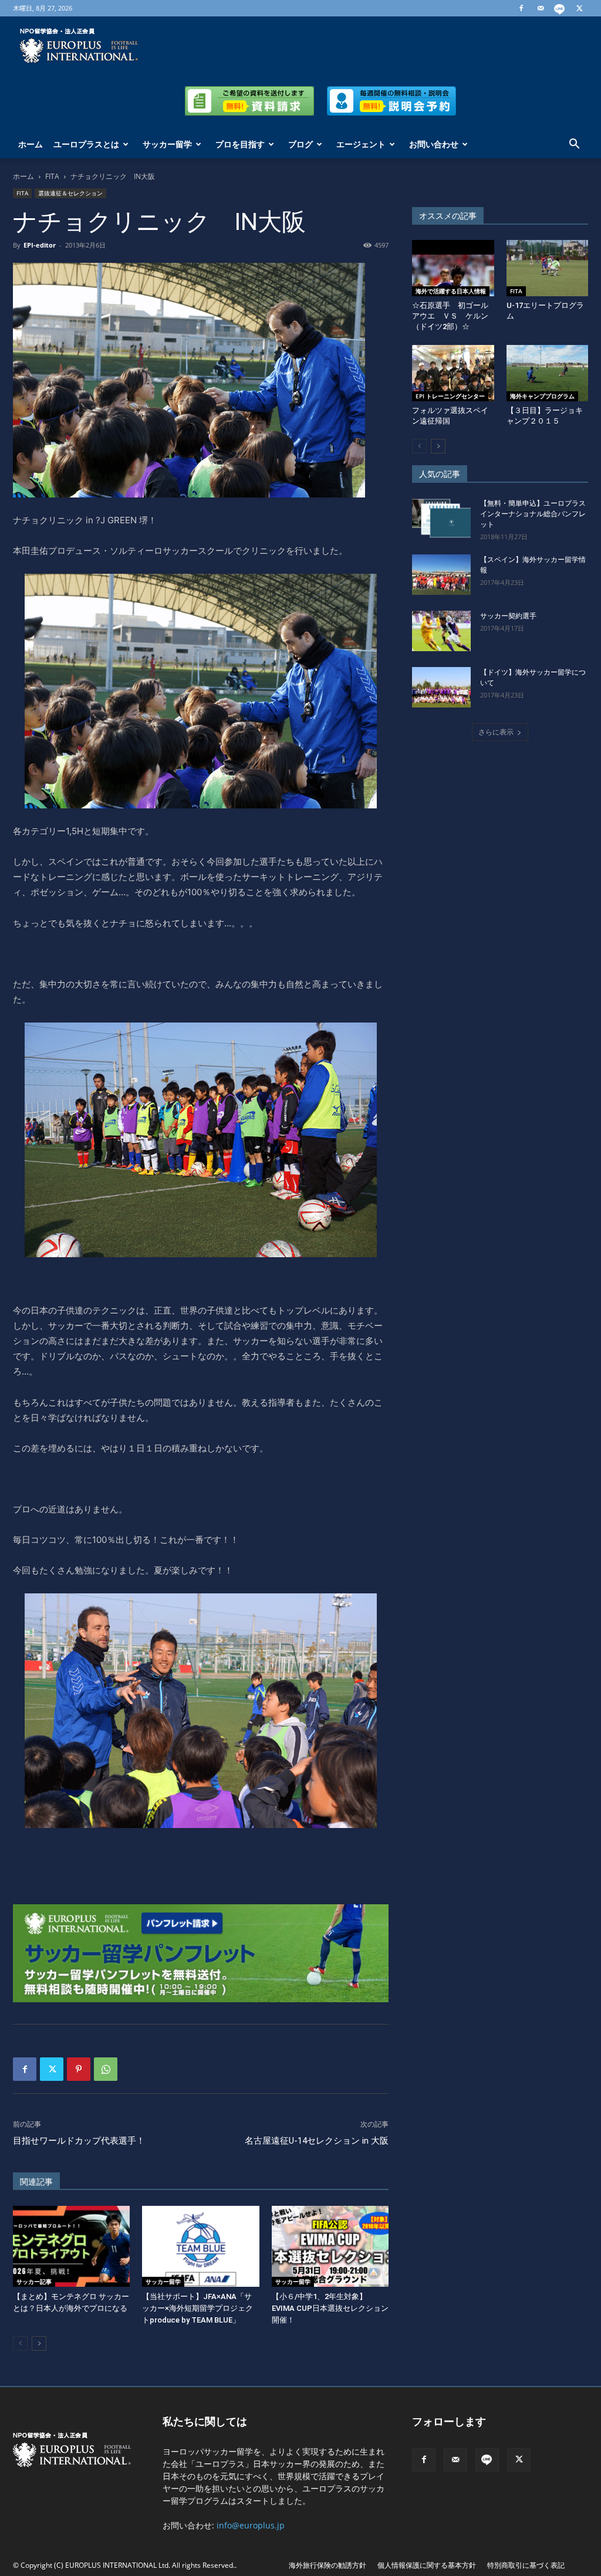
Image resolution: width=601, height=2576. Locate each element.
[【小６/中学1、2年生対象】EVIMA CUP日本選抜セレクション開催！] (330, 2246)
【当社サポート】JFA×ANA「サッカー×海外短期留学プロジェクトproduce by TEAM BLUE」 (197, 2308)
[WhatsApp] (106, 2069)
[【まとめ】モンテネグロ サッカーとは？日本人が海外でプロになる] (71, 2246)
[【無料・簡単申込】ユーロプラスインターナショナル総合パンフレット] (441, 518)
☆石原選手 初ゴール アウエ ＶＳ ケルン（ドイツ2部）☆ (454, 316)
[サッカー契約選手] (441, 631)
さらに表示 (496, 732)
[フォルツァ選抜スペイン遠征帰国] (453, 373)
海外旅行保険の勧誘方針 (327, 2565)
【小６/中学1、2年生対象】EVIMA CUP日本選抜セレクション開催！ (330, 2308)
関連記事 (36, 2182)
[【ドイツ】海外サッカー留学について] (441, 687)
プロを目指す (240, 144)
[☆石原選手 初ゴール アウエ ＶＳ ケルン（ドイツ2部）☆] (453, 268)
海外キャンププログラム (542, 396)
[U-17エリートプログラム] (548, 268)
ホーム (31, 144)
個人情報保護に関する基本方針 (427, 2565)
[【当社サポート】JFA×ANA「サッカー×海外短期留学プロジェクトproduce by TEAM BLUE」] (200, 2246)
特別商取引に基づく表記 (526, 2565)
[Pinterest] (79, 2069)
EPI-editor (40, 245)
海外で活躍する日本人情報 (451, 291)
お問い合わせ (434, 144)
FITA (52, 176)
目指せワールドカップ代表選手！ (79, 2141)
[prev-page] (20, 2343)
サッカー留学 (167, 144)
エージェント (361, 144)
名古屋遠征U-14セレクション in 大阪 (317, 2141)
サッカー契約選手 (508, 616)
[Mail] (541, 8)
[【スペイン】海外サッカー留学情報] (441, 575)
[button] (574, 145)
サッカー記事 (34, 2281)
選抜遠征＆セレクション (70, 193)
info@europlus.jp (251, 2525)
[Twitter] (579, 8)
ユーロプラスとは (86, 144)
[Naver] (560, 8)
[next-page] (39, 2343)
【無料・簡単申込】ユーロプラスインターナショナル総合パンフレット (533, 514)
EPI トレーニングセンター (450, 396)
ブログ (300, 144)
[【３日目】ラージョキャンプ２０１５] (548, 373)
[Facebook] (521, 8)
